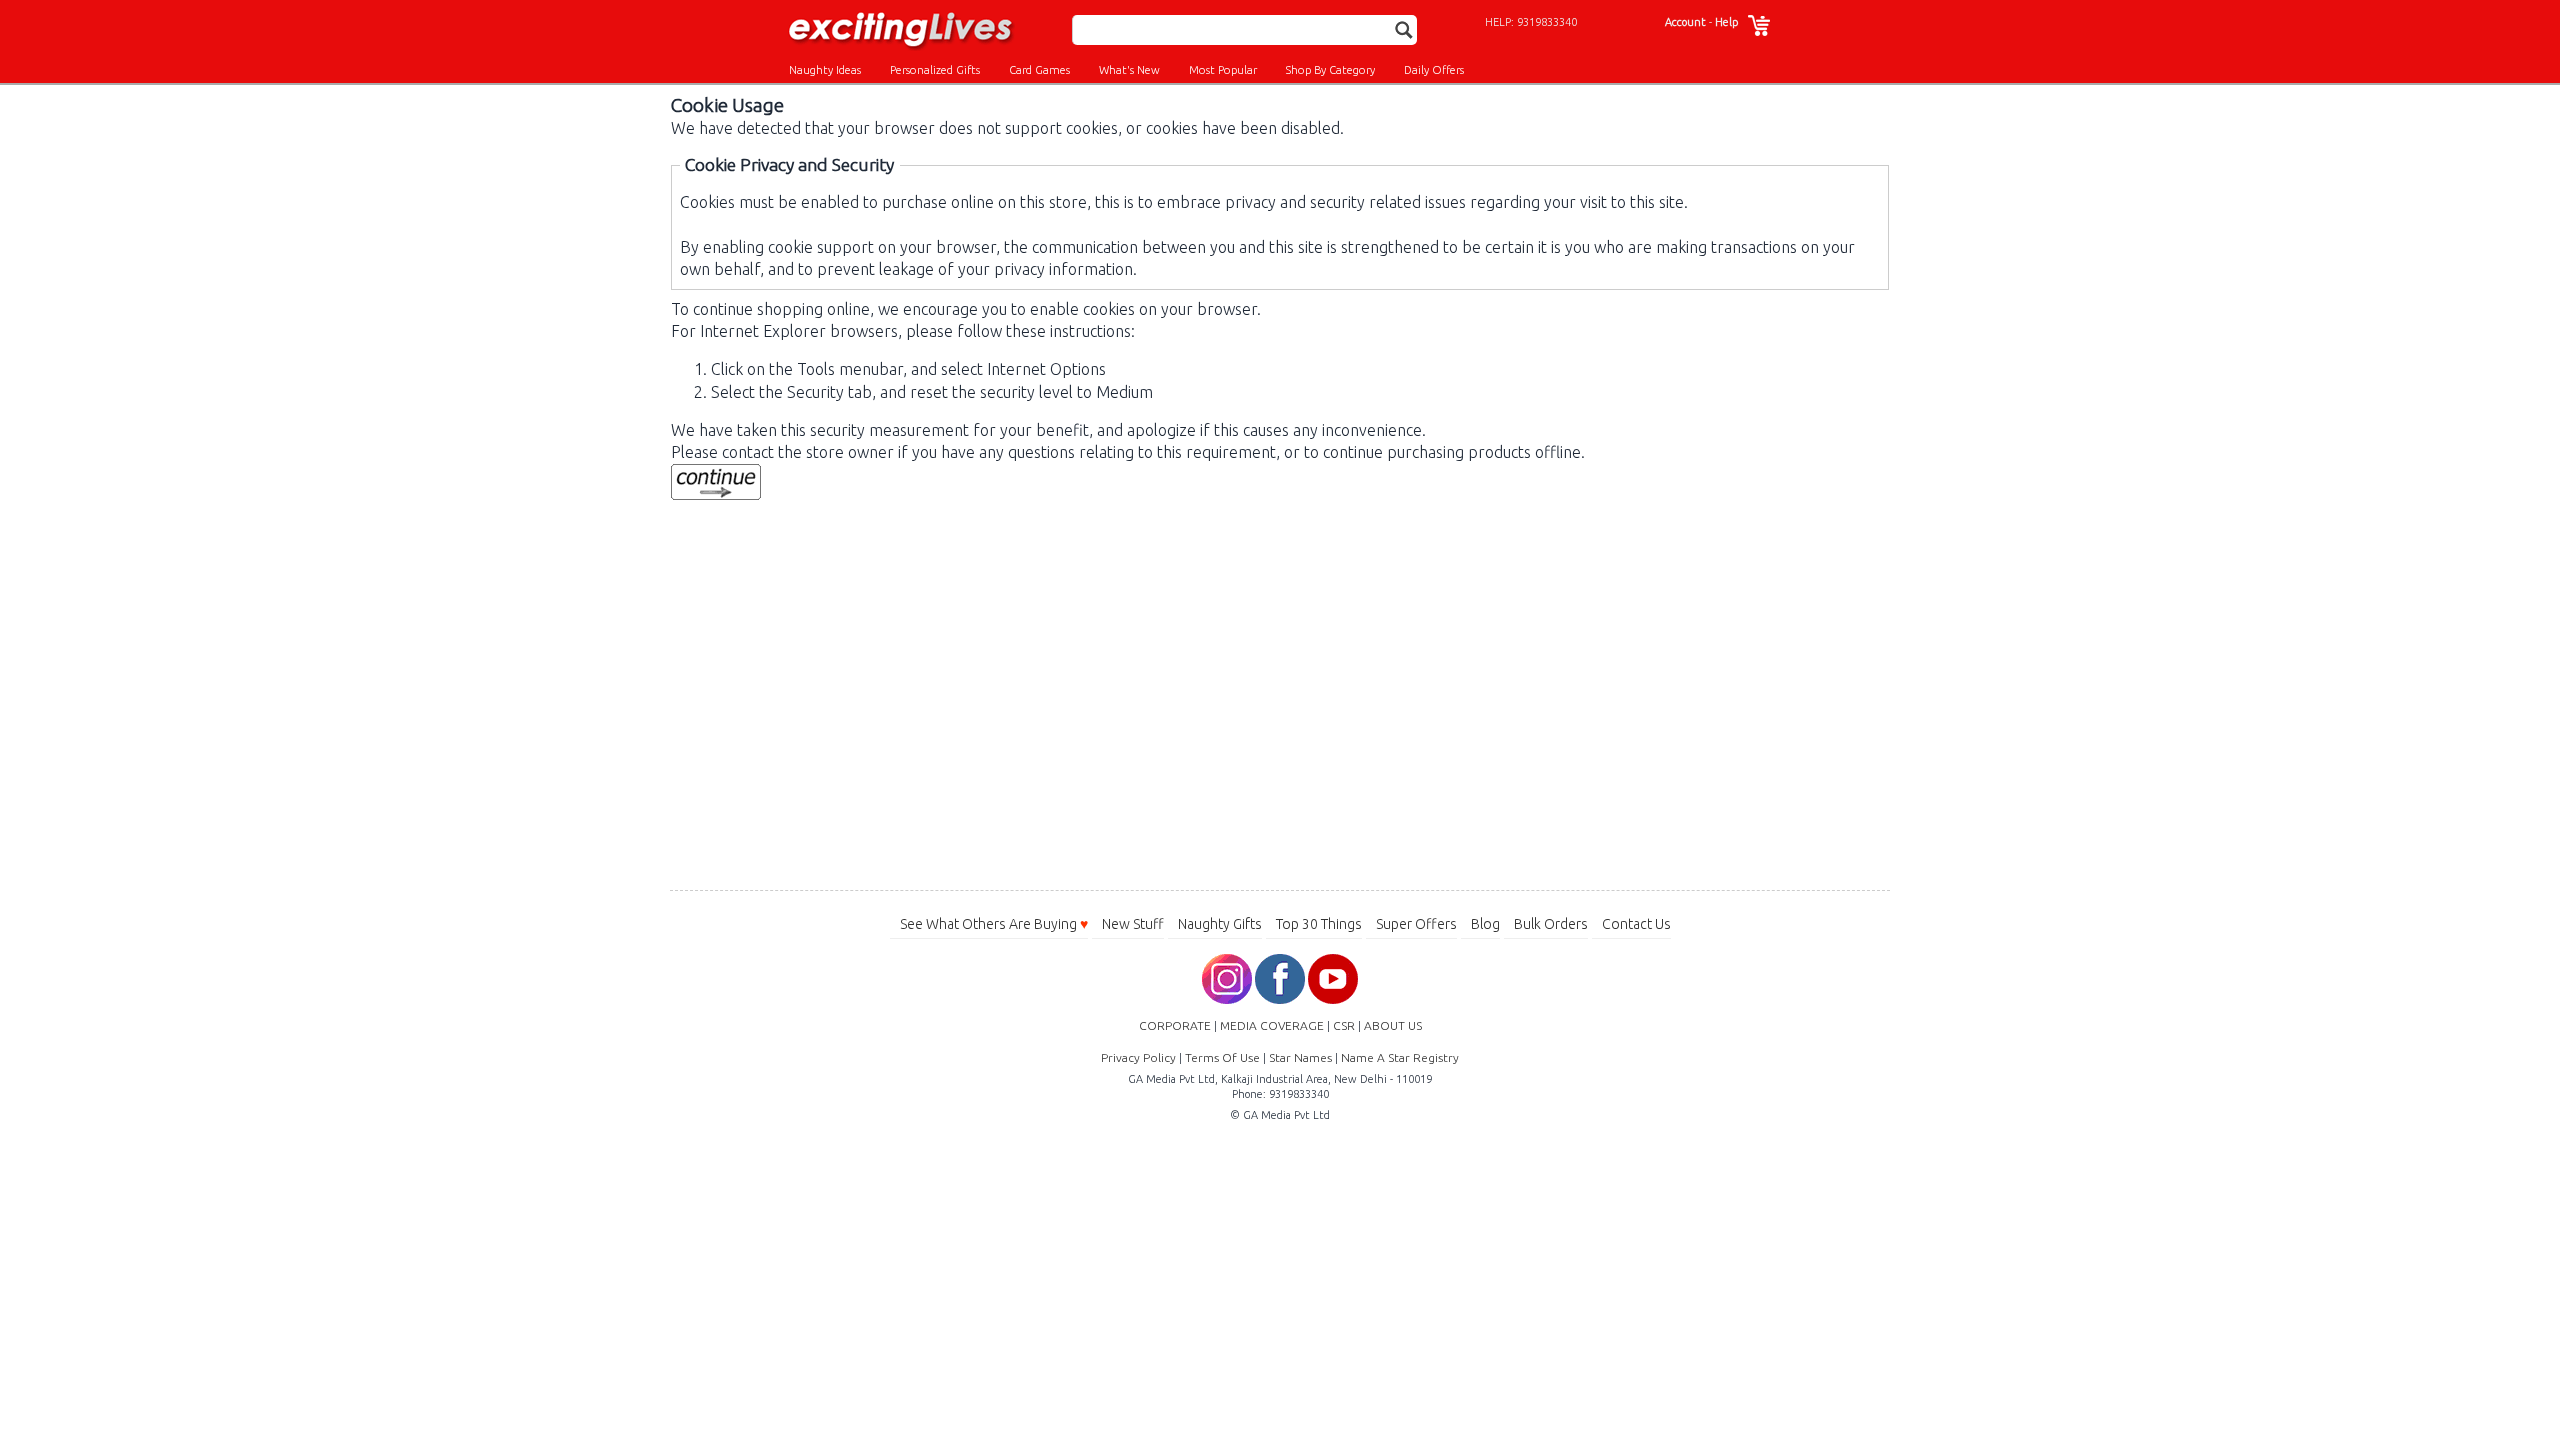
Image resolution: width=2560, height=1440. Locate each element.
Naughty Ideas (825, 70)
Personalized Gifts (935, 70)
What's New (1129, 70)
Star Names (1300, 1057)
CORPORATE (1175, 1025)
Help (1726, 22)
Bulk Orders (1551, 924)
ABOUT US (1393, 1025)
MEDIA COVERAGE (1272, 1025)
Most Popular (1223, 70)
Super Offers (1416, 924)
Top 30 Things (1319, 924)
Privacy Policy (1138, 1057)
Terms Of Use (1222, 1057)
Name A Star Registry (1400, 1057)
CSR (1344, 1025)
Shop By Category (1330, 70)
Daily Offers (1434, 70)
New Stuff (1133, 924)
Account (1685, 22)
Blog (1485, 924)
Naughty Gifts (1220, 924)
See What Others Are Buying (994, 924)
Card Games (1039, 70)
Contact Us (1636, 924)
